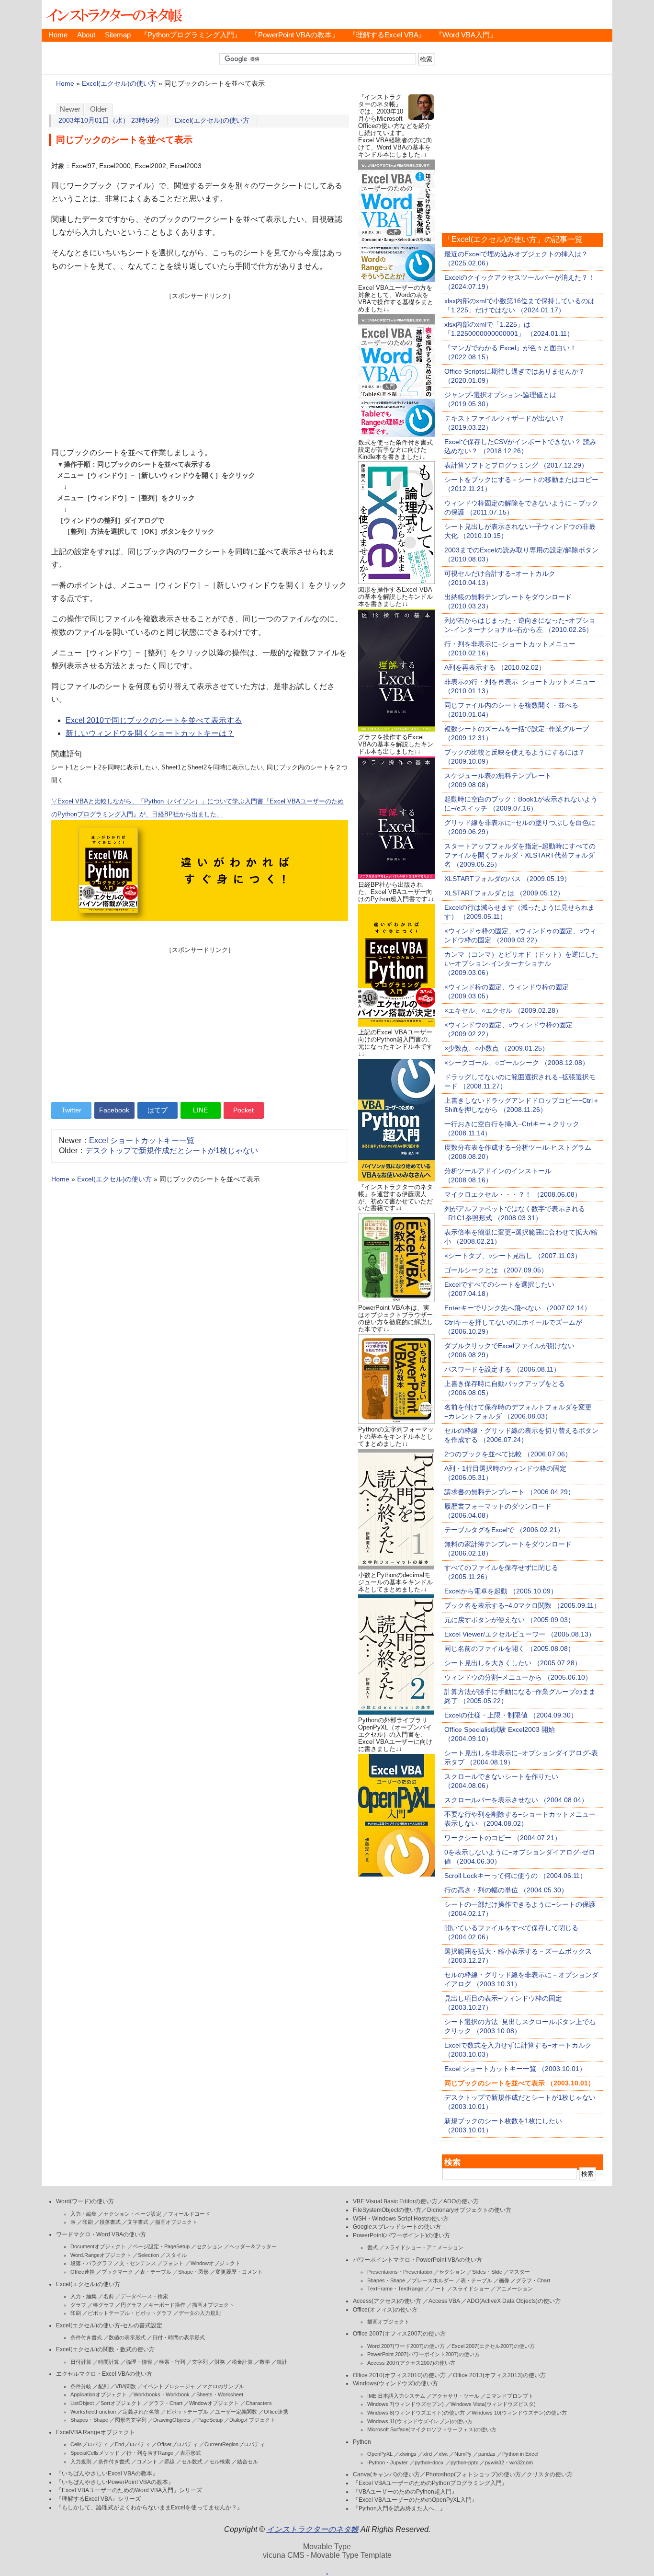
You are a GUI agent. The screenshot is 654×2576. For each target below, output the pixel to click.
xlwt (443, 2454)
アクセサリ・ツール (456, 2396)
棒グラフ (103, 2305)
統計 (282, 2362)
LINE (200, 1110)
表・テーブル (156, 2272)
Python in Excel (520, 2454)
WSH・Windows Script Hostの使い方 (401, 2219)
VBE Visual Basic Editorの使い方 (395, 2201)
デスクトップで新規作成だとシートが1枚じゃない (172, 1151)
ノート (438, 2289)
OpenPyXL (380, 2454)
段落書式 (110, 2222)
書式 (372, 2247)
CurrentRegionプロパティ (235, 2444)
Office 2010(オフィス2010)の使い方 (399, 2375)
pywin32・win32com (509, 2462)
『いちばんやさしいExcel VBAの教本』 (107, 2473)
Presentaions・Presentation (400, 2272)
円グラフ (131, 2305)
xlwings (408, 2454)
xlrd (428, 2454)
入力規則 (81, 2462)
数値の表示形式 (127, 2337)
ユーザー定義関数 (236, 2412)
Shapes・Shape (89, 2420)
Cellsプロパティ (89, 2444)
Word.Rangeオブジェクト (101, 2255)
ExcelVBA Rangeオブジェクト (96, 2432)
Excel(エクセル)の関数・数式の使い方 (105, 2349)
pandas (487, 2454)
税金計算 (242, 2362)
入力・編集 (84, 2214)
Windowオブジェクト (215, 2263)
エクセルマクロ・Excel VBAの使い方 (104, 2374)
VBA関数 (126, 2386)
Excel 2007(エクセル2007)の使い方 (493, 2346)
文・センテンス (138, 2263)
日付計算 (81, 2362)
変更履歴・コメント (239, 2272)
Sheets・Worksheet (220, 2394)
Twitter (71, 1110)
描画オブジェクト (176, 2222)
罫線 (169, 2462)
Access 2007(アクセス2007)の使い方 (411, 2363)
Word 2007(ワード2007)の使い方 (406, 2346)
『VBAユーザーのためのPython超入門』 (405, 2492)
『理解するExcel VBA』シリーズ (98, 2499)
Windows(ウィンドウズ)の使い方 (395, 2383)
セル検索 (220, 2462)
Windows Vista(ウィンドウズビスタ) (493, 2404)
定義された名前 (141, 2412)
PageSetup (210, 2420)
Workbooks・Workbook (162, 2394)
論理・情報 (139, 2362)
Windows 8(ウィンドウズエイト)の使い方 (416, 2413)
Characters (259, 2403)
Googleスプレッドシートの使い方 (397, 2227)
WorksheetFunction (93, 2412)
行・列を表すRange (150, 2453)
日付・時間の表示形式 (179, 2337)
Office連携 (83, 2272)
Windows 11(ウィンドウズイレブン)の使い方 (420, 2421)
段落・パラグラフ (91, 2263)
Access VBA (444, 2301)
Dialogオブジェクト (252, 2420)
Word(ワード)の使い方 (85, 2201)
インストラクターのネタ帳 (113, 14)
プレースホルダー (433, 2280)
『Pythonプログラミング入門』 (191, 35)
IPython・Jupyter (388, 2462)
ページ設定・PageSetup (161, 2246)
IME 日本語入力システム (396, 2396)
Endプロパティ (133, 2444)
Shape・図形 (193, 2272)
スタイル (176, 2255)
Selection (148, 2255)
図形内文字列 (131, 2420)
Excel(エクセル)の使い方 (119, 84)
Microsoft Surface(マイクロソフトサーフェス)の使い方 (432, 2429)
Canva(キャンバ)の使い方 (386, 2474)
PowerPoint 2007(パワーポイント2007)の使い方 (423, 2354)
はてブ (158, 1110)
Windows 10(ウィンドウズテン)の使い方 (519, 2413)
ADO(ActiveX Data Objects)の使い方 (514, 2301)
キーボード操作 (167, 2305)
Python (362, 2442)
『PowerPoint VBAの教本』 (295, 35)
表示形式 (191, 2453)
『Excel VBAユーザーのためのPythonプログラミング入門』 (430, 2483)
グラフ (78, 2305)
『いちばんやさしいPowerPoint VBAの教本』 (115, 2482)
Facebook (114, 1110)
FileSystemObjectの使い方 (387, 2210)
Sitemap (118, 35)
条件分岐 (81, 2386)
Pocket (243, 1110)
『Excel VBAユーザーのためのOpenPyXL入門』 (415, 2500)
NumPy (463, 2454)
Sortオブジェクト (121, 2403)
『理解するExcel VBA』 (387, 35)
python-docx (429, 2462)
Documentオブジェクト (98, 2246)
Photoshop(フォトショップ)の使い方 (473, 2474)
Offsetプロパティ (177, 2444)
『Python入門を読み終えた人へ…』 (399, 2508)
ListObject (82, 2403)
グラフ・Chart (165, 2403)
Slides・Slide (487, 2272)
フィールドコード (189, 2214)
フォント (173, 2263)
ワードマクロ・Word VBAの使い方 (101, 2234)
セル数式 (192, 2462)
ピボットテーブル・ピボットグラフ (130, 2313)
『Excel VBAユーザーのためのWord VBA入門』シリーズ (129, 2490)
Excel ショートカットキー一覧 (142, 1140)
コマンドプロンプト (510, 2396)
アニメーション (514, 2289)
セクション (209, 2246)
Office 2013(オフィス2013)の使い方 (499, 2375)
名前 (109, 2296)
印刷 (88, 2222)
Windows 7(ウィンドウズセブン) (406, 2404)
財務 (220, 2362)
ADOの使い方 (461, 2201)
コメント (147, 2462)
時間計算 (109, 2362)
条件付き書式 (86, 2337)
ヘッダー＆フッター (253, 2246)
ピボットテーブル (187, 2412)
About (86, 35)
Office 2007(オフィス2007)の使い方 (399, 2334)
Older (99, 109)
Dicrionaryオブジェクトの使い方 (469, 2210)
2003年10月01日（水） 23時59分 (109, 120)
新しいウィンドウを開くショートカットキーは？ (150, 733)
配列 (103, 2386)
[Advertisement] (200, 367)
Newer (70, 109)
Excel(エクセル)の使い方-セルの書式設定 (109, 2325)
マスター (519, 2272)
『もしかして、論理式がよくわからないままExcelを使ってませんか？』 (149, 2507)
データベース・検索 (144, 2296)
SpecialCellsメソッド (95, 2453)
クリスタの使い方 (550, 2474)
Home (58, 35)
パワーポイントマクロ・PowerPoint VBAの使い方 (417, 2260)
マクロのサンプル (223, 2386)
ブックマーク (117, 2272)
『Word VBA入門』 (466, 35)
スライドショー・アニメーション (424, 2247)
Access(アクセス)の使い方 (387, 2301)
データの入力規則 (200, 2313)
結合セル (248, 2462)
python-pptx (464, 2462)
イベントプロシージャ (169, 2386)
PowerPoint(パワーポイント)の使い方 (401, 2235)
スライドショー (471, 2289)
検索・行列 (172, 2362)
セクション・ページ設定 (132, 2214)
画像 (504, 2280)
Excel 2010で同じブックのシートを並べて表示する (154, 720)
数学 (265, 2362)
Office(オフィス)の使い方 (385, 2310)
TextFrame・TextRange (395, 2289)
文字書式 (138, 2222)
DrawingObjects (172, 2420)
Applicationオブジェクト (99, 2394)
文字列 (200, 2362)
